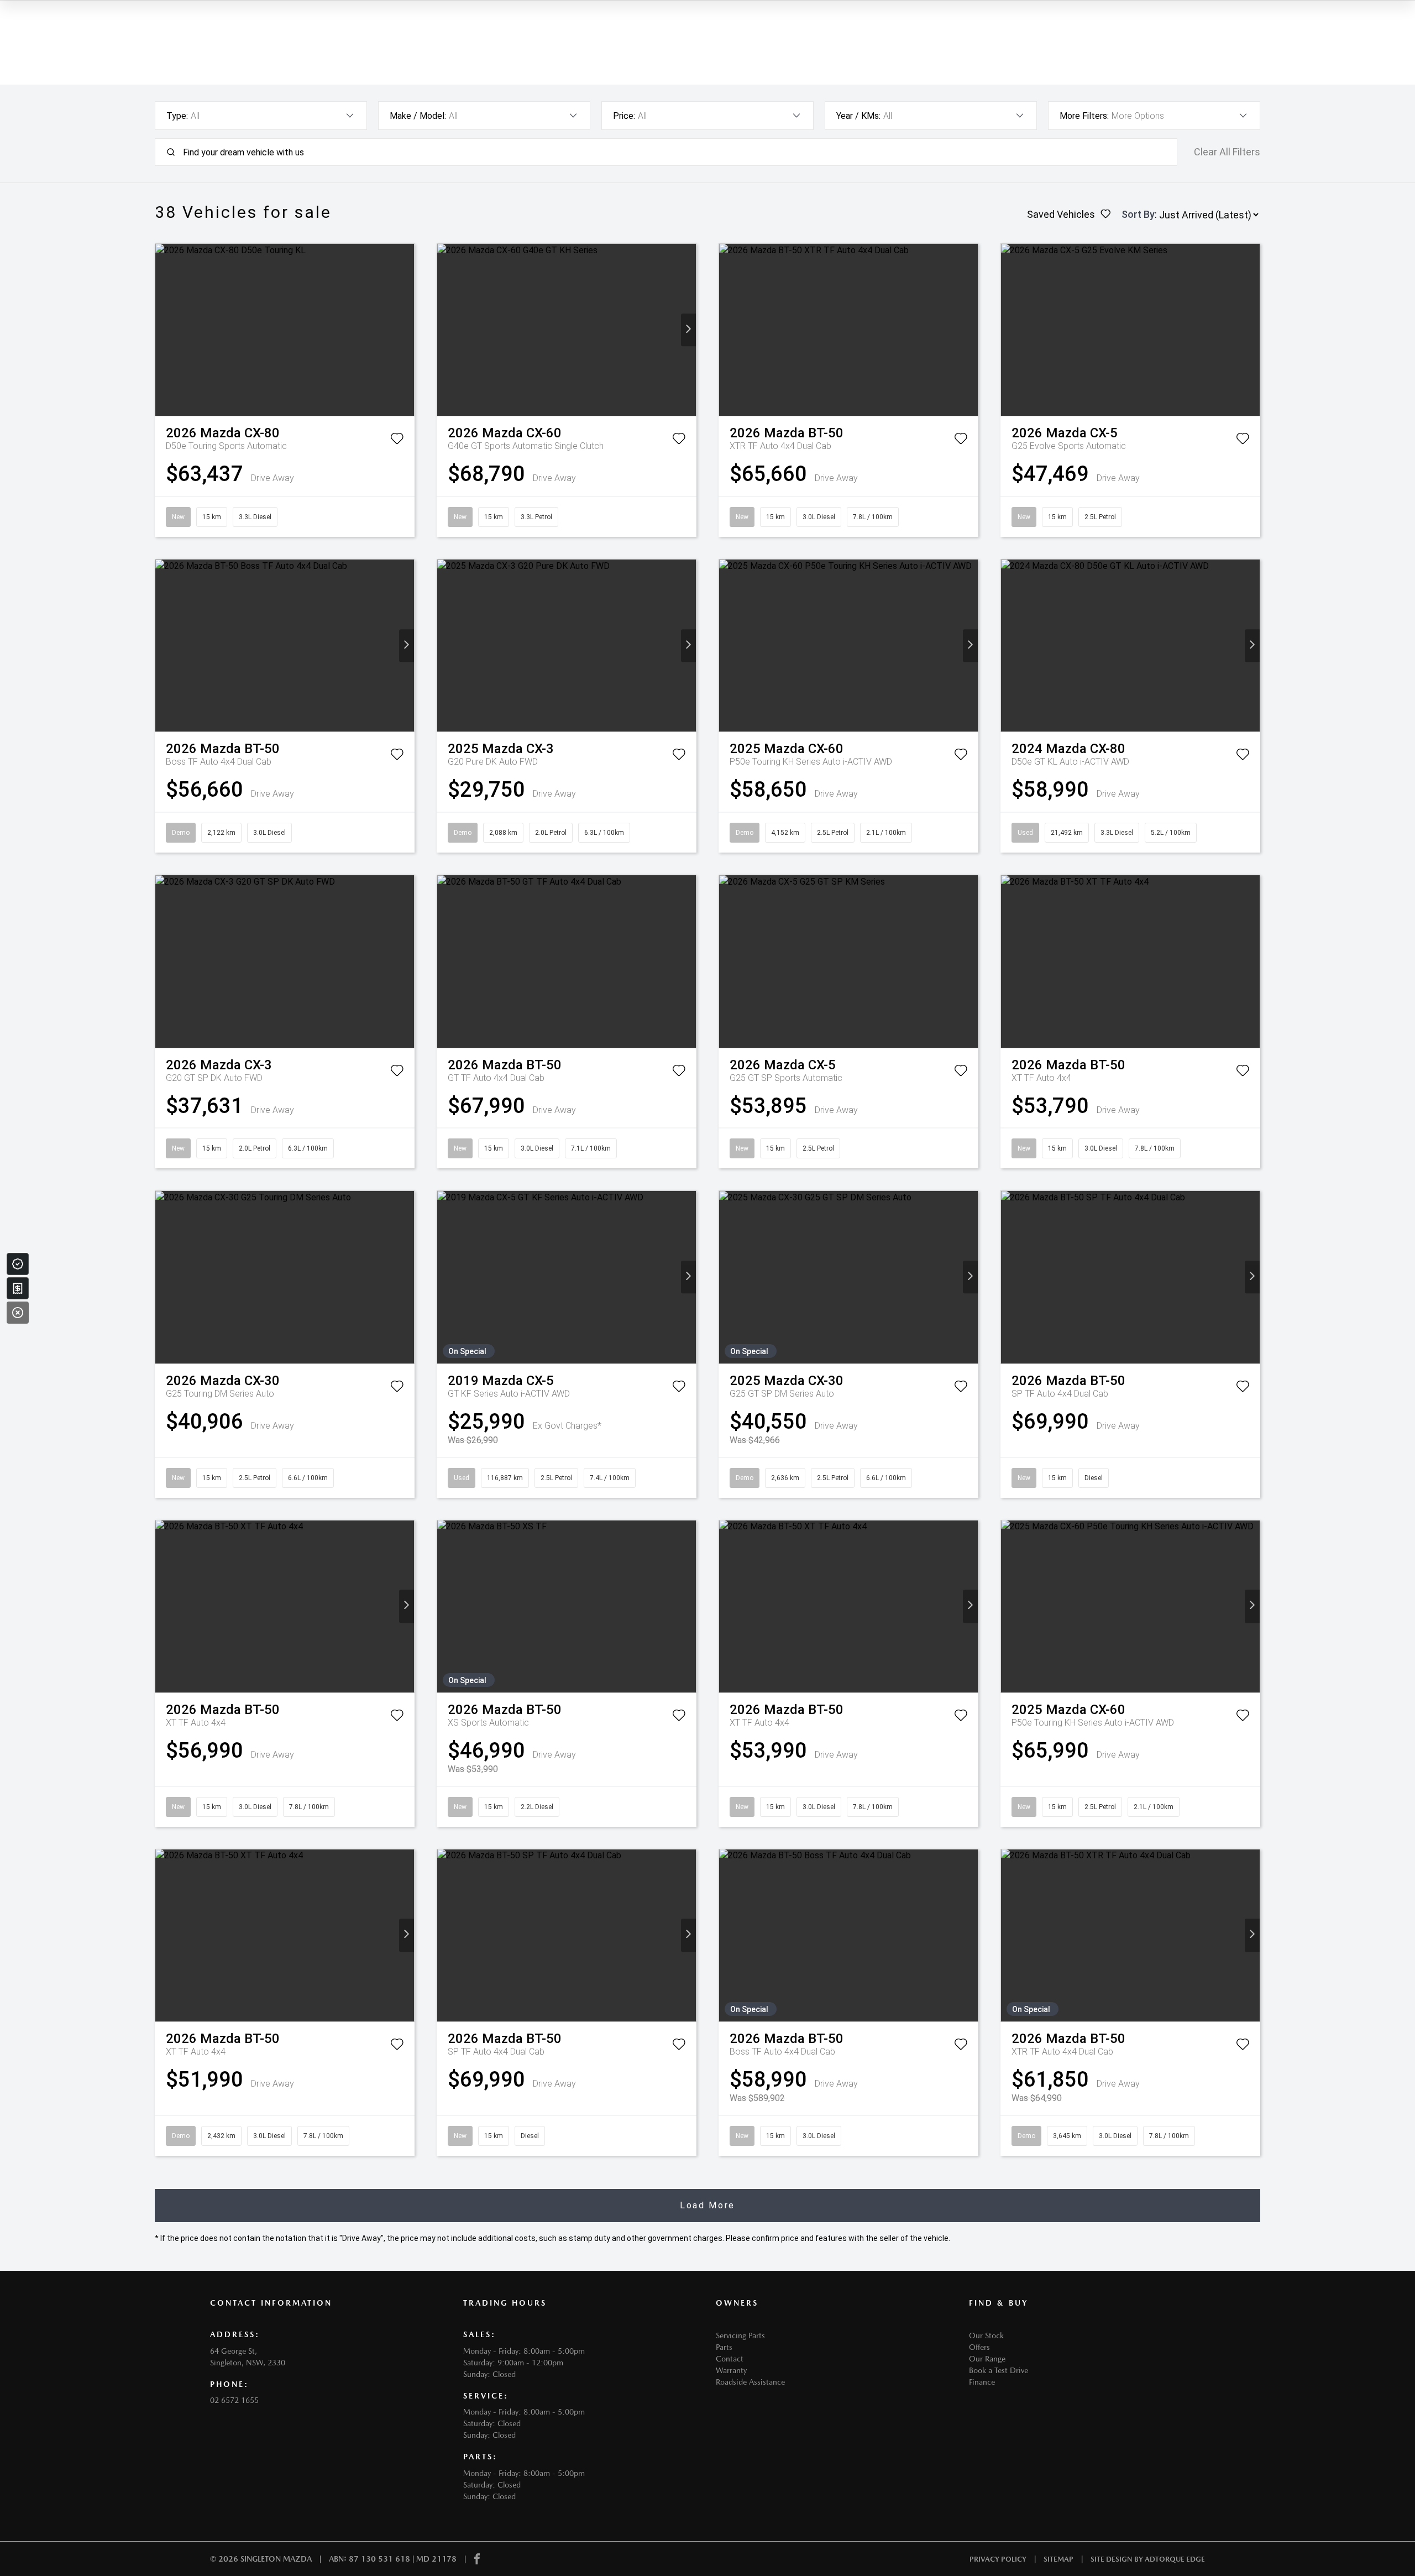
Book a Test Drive (999, 2370)
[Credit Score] (18, 1264)
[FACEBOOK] (477, 2559)
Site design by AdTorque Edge (1148, 2559)
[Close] (18, 1313)
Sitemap (1058, 2559)
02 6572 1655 (234, 2400)
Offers (979, 2347)
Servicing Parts (740, 2335)
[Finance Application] (18, 1288)
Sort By (1138, 214)
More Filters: (1084, 116)
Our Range (987, 2359)
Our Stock (986, 2335)
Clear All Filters (1227, 152)
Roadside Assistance (750, 2382)
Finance (982, 2382)
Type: (177, 116)
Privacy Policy (998, 2559)
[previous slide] (163, 330)
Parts (724, 2347)
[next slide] (407, 330)
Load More (707, 2205)
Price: (624, 116)
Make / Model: (418, 116)
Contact (730, 2359)
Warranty (731, 2370)
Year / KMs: (858, 116)
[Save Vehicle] (397, 441)
